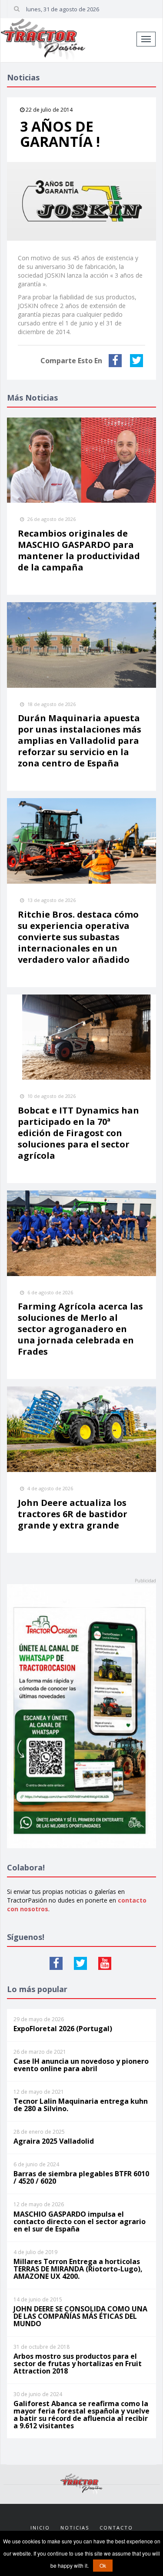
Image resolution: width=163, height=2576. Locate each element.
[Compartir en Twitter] (138, 361)
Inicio (40, 2528)
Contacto (116, 2528)
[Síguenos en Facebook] (56, 1963)
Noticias (75, 2528)
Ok (103, 2565)
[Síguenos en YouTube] (105, 1963)
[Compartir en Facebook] (116, 361)
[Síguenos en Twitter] (80, 1963)
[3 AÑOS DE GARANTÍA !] (81, 201)
